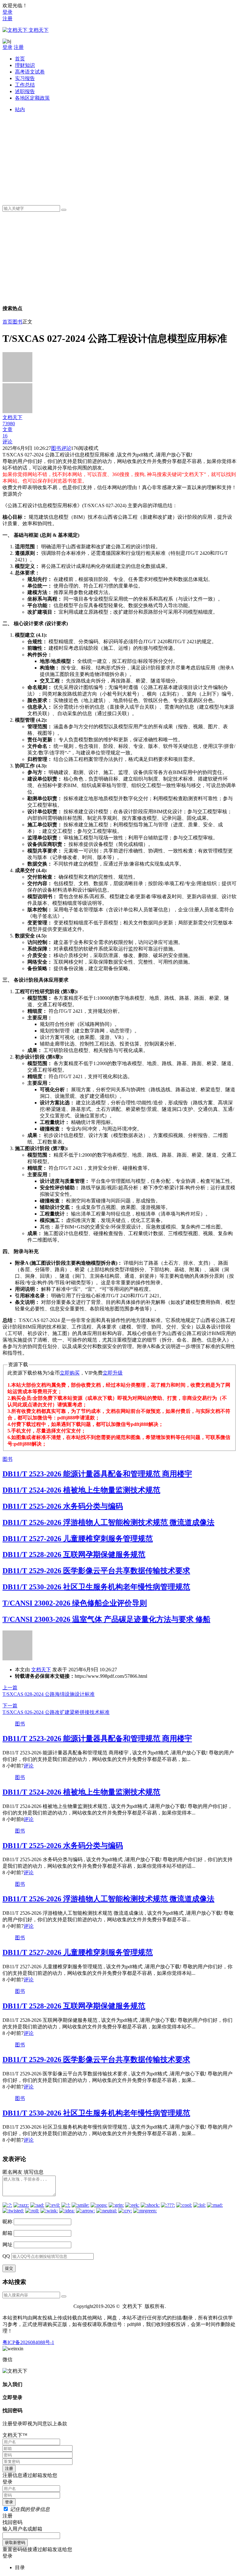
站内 (20, 109)
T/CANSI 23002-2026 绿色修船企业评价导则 (75, 1603)
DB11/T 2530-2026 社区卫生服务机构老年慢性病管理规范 (96, 1587)
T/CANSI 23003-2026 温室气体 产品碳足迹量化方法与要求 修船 (106, 1619)
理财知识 (25, 65)
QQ (6, 2256)
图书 (17, 322)
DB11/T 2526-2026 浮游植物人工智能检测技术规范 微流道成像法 (108, 1522)
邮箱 (7, 2233)
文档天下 (41, 1670)
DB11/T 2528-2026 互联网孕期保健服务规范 (74, 1555)
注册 (7, 19)
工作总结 (25, 85)
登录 (7, 12)
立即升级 (113, 1373)
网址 (7, 2245)
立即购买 (70, 1373)
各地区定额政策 (32, 98)
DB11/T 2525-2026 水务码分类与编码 (63, 1506)
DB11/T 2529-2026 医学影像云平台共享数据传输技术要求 (96, 1571)
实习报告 (25, 78)
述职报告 (25, 91)
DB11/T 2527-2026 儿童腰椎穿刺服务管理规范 (78, 1539)
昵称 (7, 2222)
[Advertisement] (126, 157)
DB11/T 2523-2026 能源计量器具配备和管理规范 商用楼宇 (97, 1474)
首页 (20, 59)
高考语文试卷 (30, 72)
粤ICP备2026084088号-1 (28, 2342)
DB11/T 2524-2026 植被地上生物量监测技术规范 (81, 1490)
